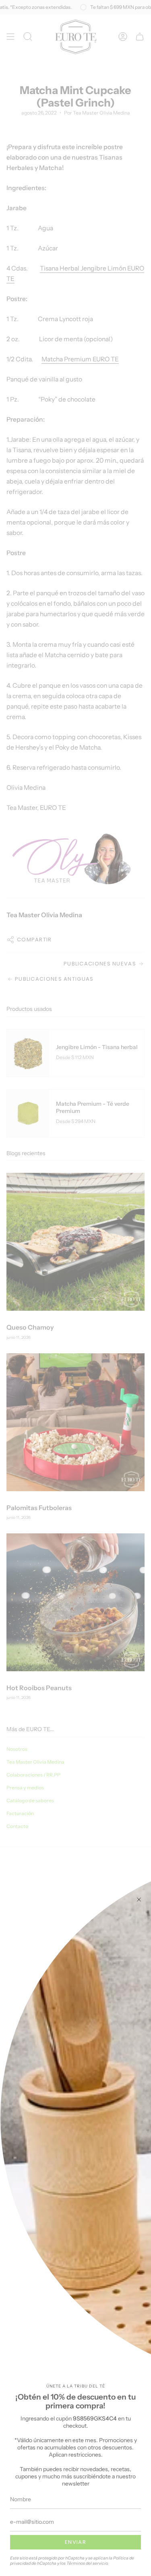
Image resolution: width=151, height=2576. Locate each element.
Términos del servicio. (88, 2563)
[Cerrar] (139, 1900)
